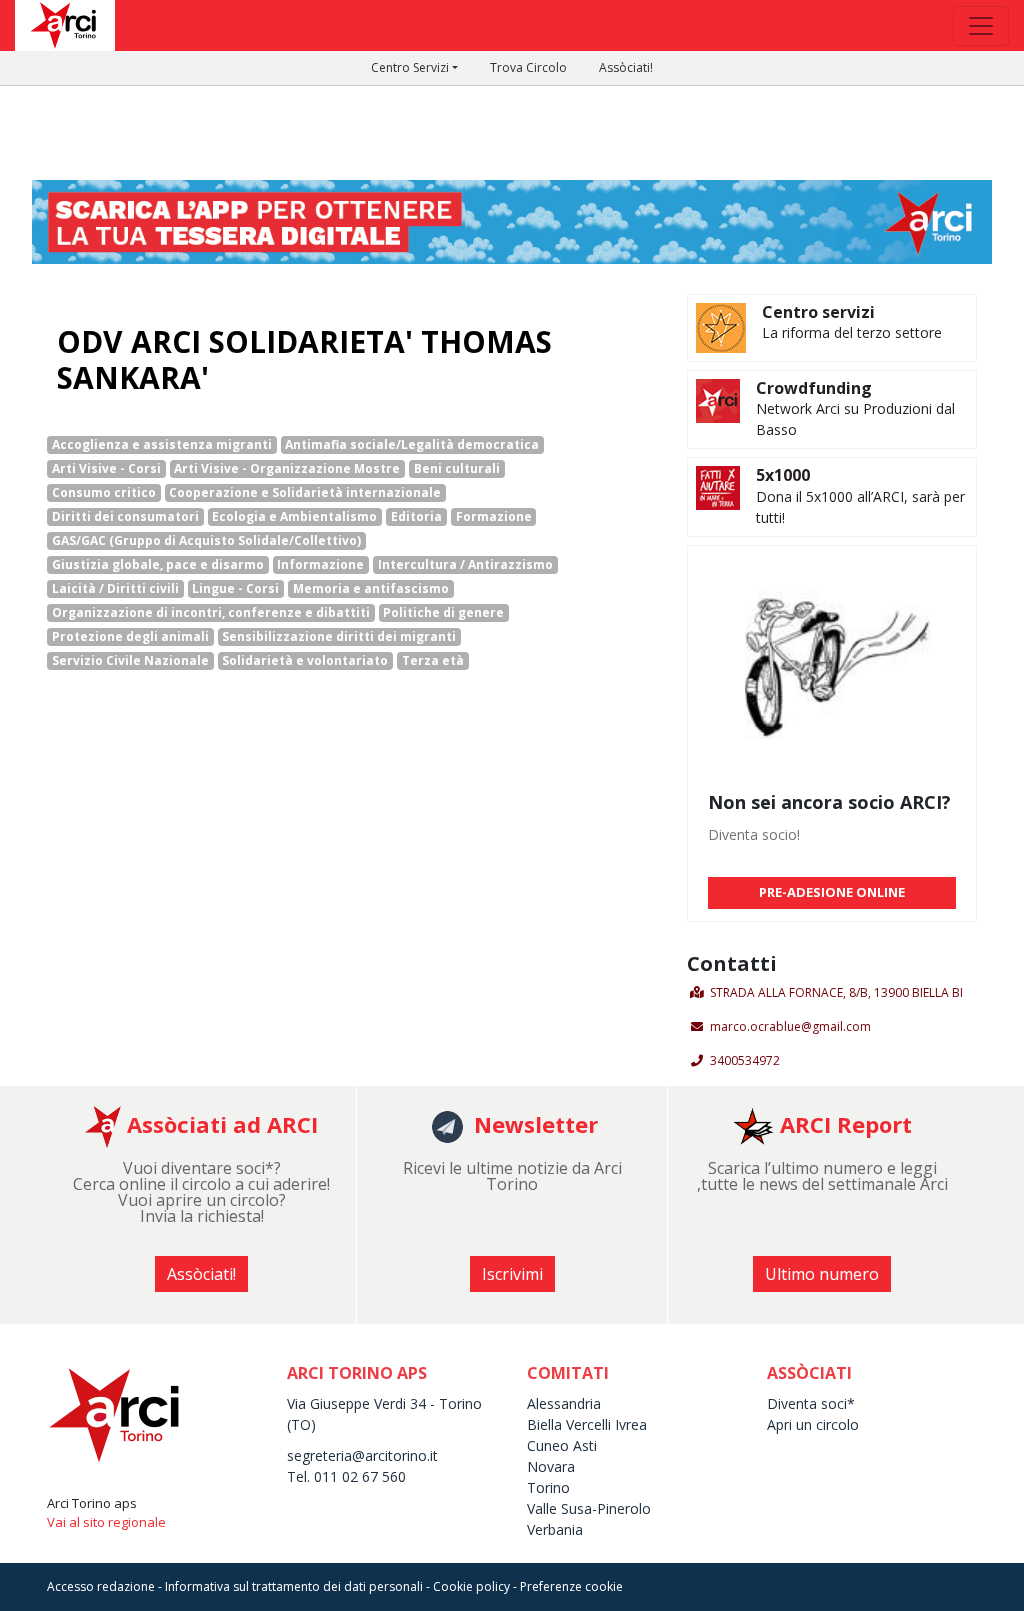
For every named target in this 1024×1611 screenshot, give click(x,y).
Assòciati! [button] (201, 1274)
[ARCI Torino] (512, 220)
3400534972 (745, 1060)
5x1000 (783, 475)
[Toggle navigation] (981, 26)
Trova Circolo (528, 67)
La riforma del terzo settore (852, 332)
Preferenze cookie (571, 1586)
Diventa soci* (811, 1403)
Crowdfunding (814, 388)
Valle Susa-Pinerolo (589, 1508)
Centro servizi (818, 312)
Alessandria (564, 1403)
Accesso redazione (101, 1586)
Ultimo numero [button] (822, 1274)
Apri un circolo (813, 1424)
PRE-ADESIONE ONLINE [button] (832, 892)
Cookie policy (471, 1586)
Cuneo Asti (562, 1445)
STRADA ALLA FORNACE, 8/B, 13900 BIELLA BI (836, 992)
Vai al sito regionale (106, 1522)
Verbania (555, 1529)
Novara (551, 1466)
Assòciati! (626, 67)
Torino (548, 1487)
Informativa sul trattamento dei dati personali (294, 1586)
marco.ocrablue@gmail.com (790, 1026)
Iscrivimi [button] (512, 1274)
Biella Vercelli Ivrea (587, 1424)
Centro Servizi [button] (410, 67)
